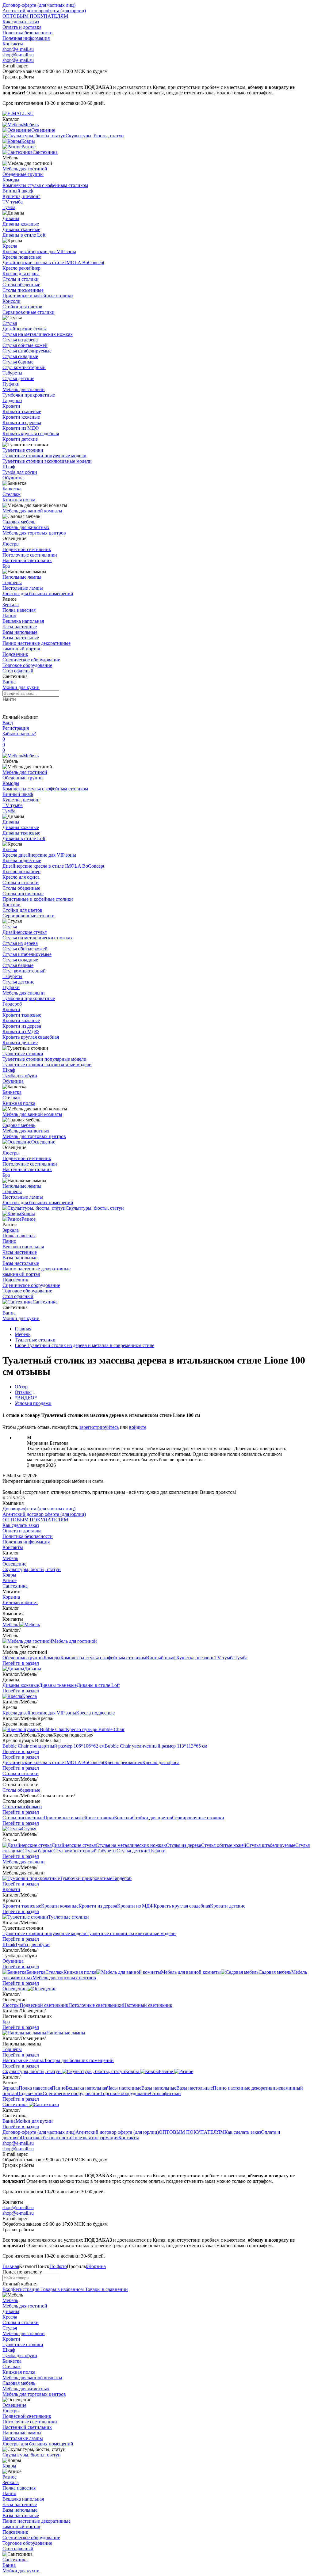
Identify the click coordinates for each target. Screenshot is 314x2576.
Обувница (13, 478)
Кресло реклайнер (21, 268)
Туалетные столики (23, 450)
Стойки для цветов (22, 307)
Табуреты (12, 373)
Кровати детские (20, 439)
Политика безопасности (28, 33)
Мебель (31, 756)
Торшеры (12, 582)
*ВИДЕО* (26, 1398)
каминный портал (21, 649)
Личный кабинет (20, 1602)
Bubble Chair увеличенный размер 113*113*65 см (156, 1746)
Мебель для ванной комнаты (32, 511)
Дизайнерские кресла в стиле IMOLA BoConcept (53, 263)
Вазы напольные (20, 632)
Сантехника (45, 1302)
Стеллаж (11, 494)
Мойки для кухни (21, 687)
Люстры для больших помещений (38, 594)
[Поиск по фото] (8, 708)
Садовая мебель (19, 522)
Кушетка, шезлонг (21, 196)
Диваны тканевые (21, 229)
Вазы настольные (21, 638)
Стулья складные (20, 356)
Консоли (11, 301)
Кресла (10, 246)
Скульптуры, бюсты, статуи (95, 1208)
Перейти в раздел (21, 1663)
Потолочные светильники (30, 555)
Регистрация (16, 728)
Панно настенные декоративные (36, 643)
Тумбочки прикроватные (29, 395)
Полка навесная (19, 610)
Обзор (21, 1387)
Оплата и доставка (22, 27)
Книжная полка (19, 500)
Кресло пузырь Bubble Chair (95, 1729)
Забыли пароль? (19, 734)
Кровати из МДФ (21, 428)
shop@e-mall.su (18, 49)
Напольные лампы (22, 577)
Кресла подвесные (22, 257)
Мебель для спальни (24, 389)
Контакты (13, 44)
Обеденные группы (23, 174)
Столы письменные (23, 290)
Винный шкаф (18, 191)
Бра (6, 566)
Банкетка (12, 489)
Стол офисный (18, 671)
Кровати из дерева (22, 422)
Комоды (11, 180)
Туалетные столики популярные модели (44, 456)
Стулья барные (18, 362)
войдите (138, 1427)
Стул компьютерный (24, 367)
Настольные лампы (23, 588)
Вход (8, 723)
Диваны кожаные (21, 224)
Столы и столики (21, 279)
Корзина (11, 1597)
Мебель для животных (26, 527)
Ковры (28, 1214)
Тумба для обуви (20, 472)
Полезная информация (26, 38)
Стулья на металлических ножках (38, 334)
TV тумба (13, 202)
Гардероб (12, 400)
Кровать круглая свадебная (31, 434)
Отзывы (23, 1392)
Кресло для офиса (21, 274)
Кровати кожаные (21, 417)
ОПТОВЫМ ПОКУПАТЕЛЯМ (35, 16)
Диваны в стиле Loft (24, 235)
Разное (29, 1219)
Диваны (11, 218)
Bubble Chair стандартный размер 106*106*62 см (54, 1746)
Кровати (11, 406)
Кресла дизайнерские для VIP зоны (39, 251)
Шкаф (9, 467)
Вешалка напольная (23, 621)
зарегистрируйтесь (99, 1427)
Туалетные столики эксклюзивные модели (47, 461)
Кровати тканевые (22, 411)
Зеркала (11, 605)
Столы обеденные (21, 285)
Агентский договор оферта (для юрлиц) (44, 11)
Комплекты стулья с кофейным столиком (45, 185)
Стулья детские (18, 378)
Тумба (9, 207)
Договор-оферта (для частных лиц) (39, 5)
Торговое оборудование (27, 665)
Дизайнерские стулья (25, 329)
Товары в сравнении (106, 2289)
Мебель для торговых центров (34, 533)
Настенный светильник (27, 560)
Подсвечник (15, 654)
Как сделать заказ (21, 22)
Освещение (43, 1142)
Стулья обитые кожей (25, 345)
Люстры (11, 544)
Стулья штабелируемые (27, 351)
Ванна (9, 682)
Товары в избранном (61, 2289)
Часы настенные (20, 627)
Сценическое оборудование (31, 660)
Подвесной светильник (27, 549)
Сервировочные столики (29, 312)
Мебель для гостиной (25, 169)
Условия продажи (33, 1403)
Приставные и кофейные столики (38, 296)
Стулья (10, 323)
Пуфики (11, 384)
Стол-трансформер (22, 1807)
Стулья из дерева (20, 340)
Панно (9, 616)
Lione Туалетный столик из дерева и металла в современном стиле (84, 1345)
